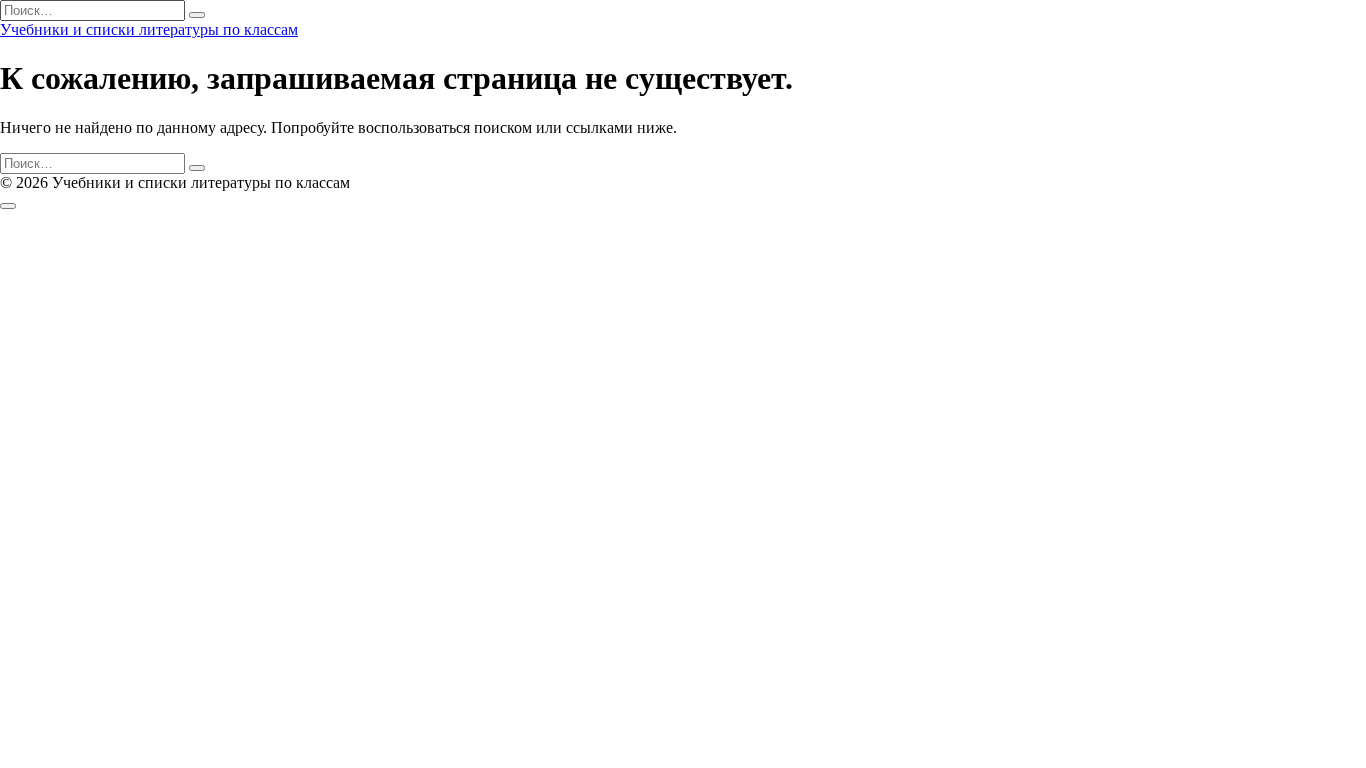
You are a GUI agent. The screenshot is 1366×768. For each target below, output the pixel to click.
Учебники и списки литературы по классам (149, 29)
